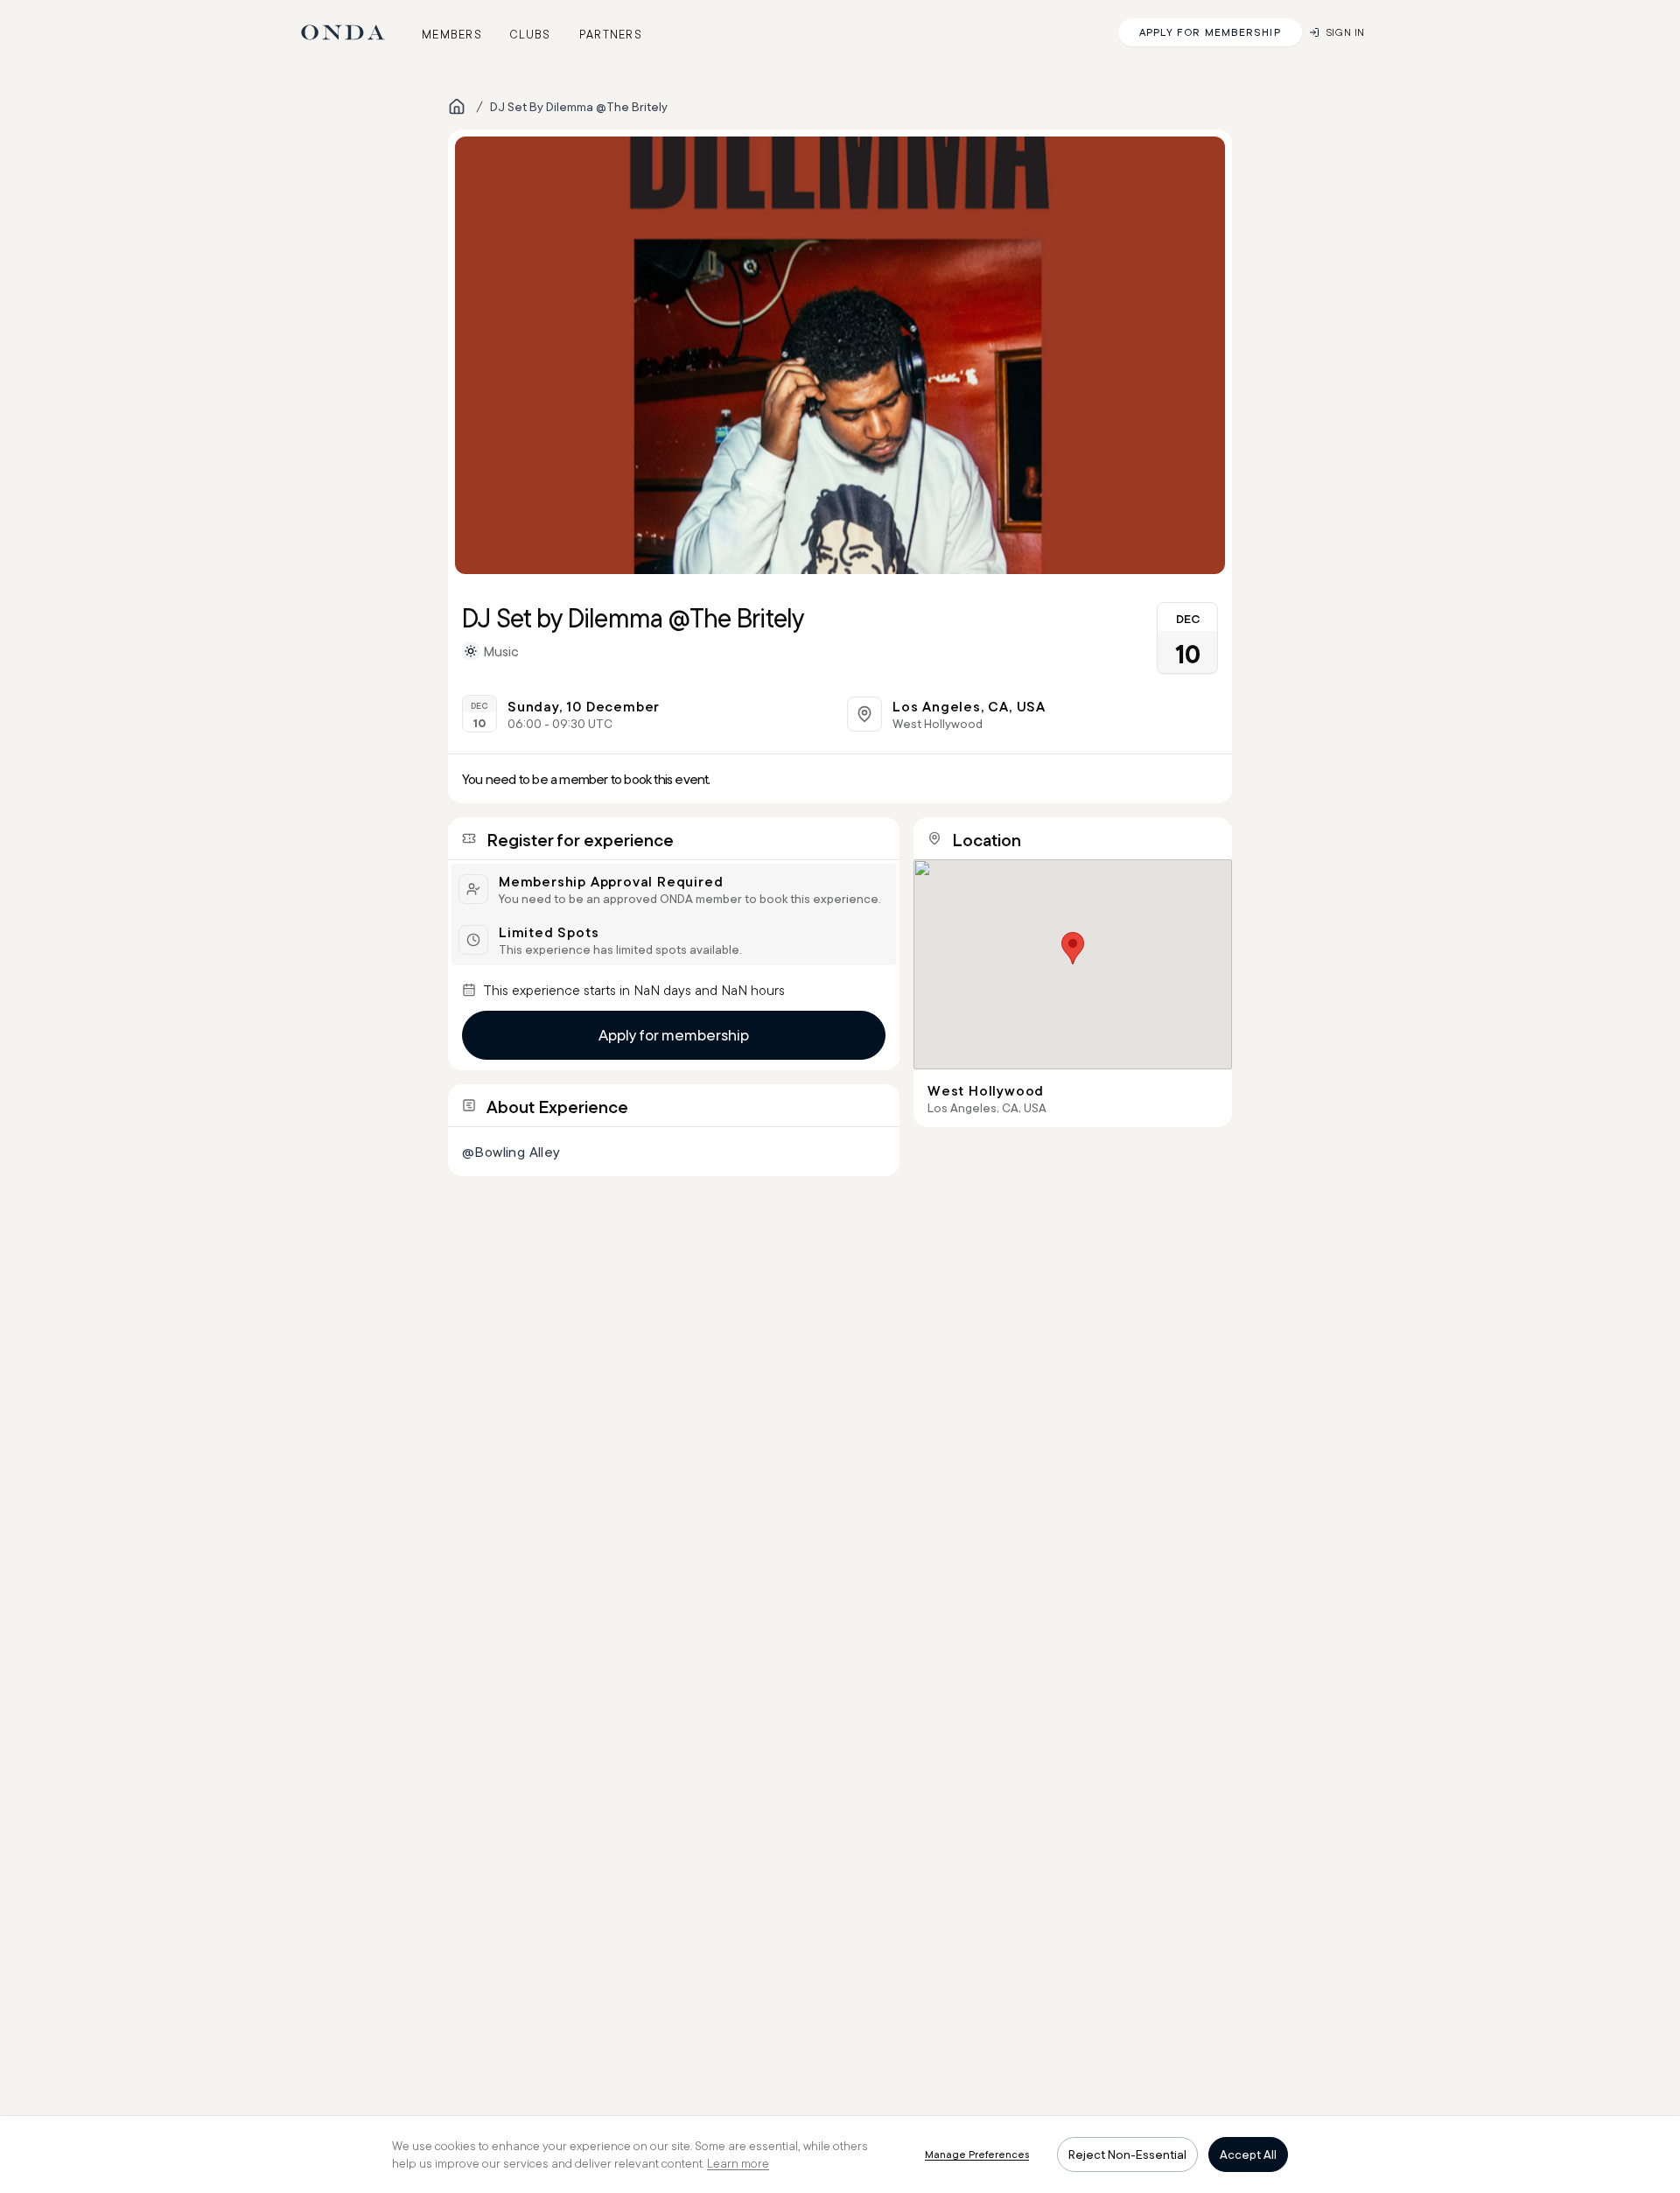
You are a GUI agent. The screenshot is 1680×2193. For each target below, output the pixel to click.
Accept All (1248, 2154)
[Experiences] (457, 107)
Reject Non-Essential (1127, 2154)
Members (452, 34)
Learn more (738, 2163)
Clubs (531, 34)
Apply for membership (674, 1035)
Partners (611, 34)
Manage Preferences (977, 2154)
